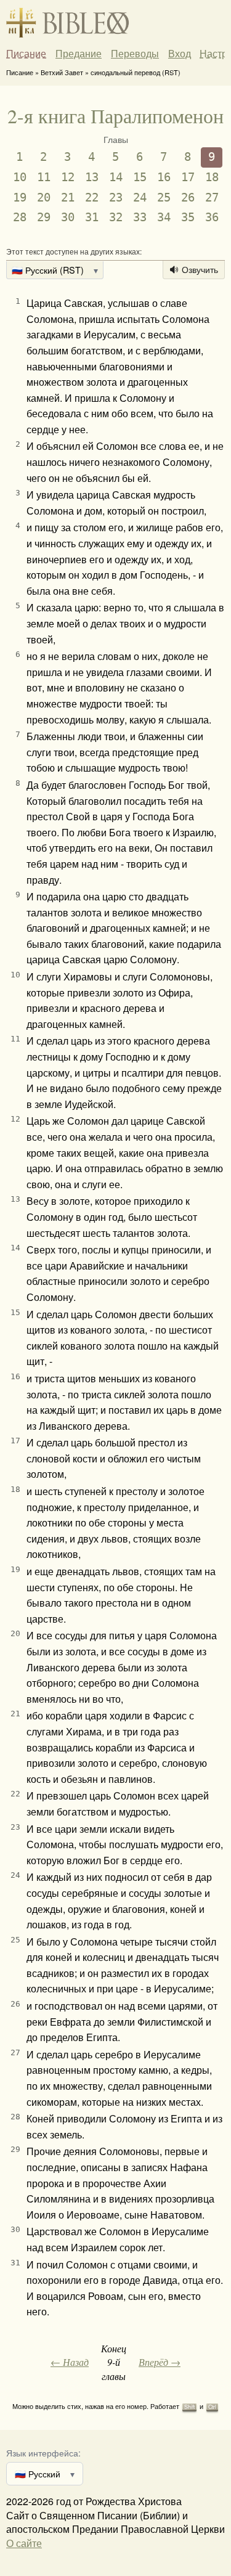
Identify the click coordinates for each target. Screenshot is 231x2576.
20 (44, 198)
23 (116, 198)
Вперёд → (160, 2362)
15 (140, 177)
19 (20, 198)
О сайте (24, 2543)
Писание (26, 54)
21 (68, 198)
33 (140, 217)
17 (188, 177)
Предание (79, 54)
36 (212, 217)
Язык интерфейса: (43, 2452)
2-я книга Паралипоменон (115, 116)
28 (20, 217)
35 (188, 217)
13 (92, 177)
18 (212, 177)
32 (116, 217)
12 (68, 177)
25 (164, 198)
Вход (180, 53)
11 (44, 177)
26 (188, 198)
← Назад (70, 2362)
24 (140, 198)
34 (164, 217)
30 (68, 217)
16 (164, 177)
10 (20, 177)
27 (212, 198)
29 (44, 217)
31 (92, 217)
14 (116, 177)
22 (92, 198)
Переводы (135, 54)
